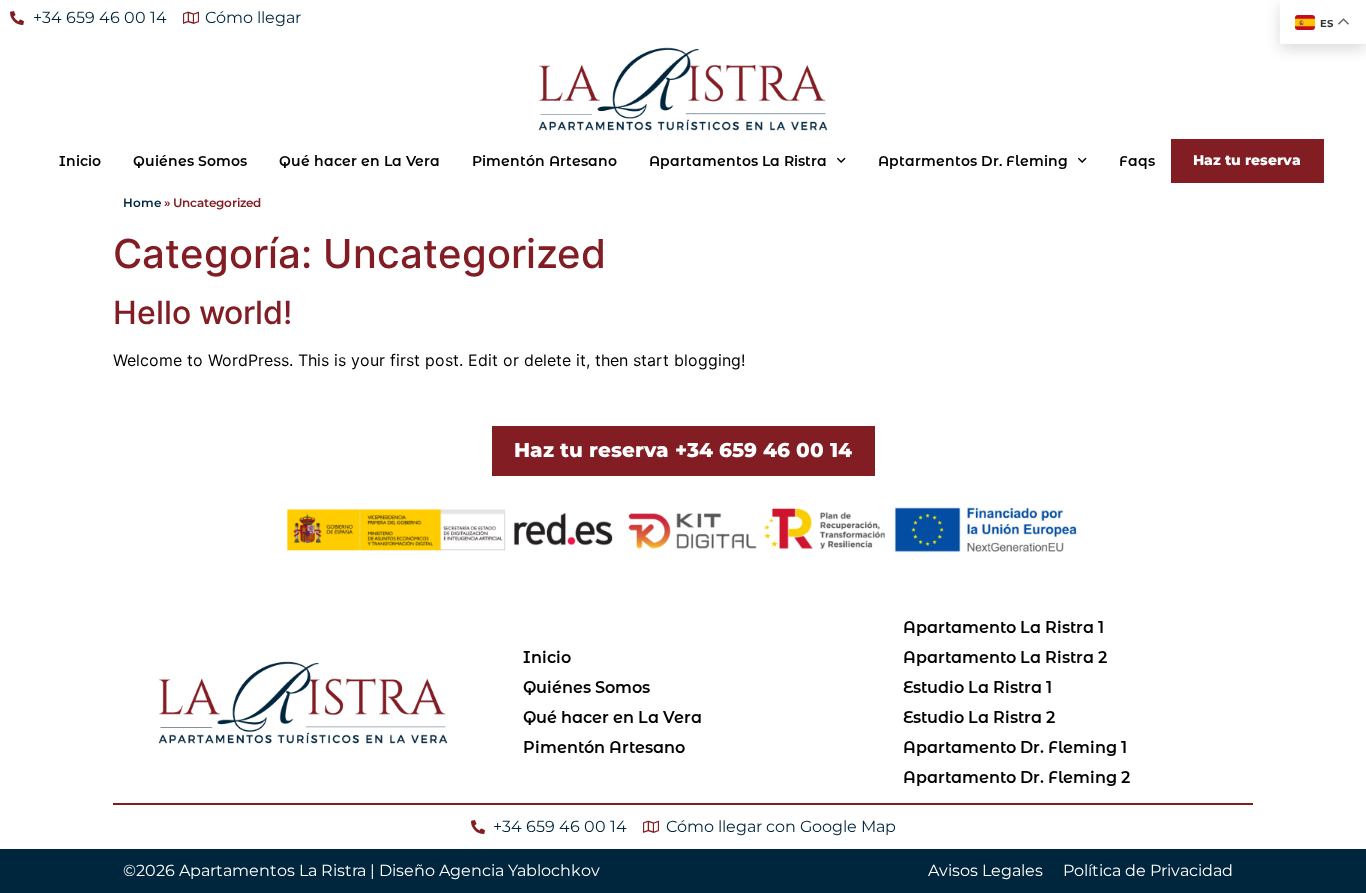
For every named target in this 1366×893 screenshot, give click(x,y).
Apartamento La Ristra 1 (1003, 627)
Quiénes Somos (190, 161)
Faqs (1137, 161)
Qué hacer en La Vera (359, 161)
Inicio (80, 161)
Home (142, 202)
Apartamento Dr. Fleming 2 (1016, 777)
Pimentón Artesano (544, 161)
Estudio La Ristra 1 (977, 687)
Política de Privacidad (1148, 870)
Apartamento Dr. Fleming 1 (1015, 747)
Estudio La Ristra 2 (979, 717)
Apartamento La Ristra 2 (1005, 657)
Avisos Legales (985, 870)
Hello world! (202, 312)
